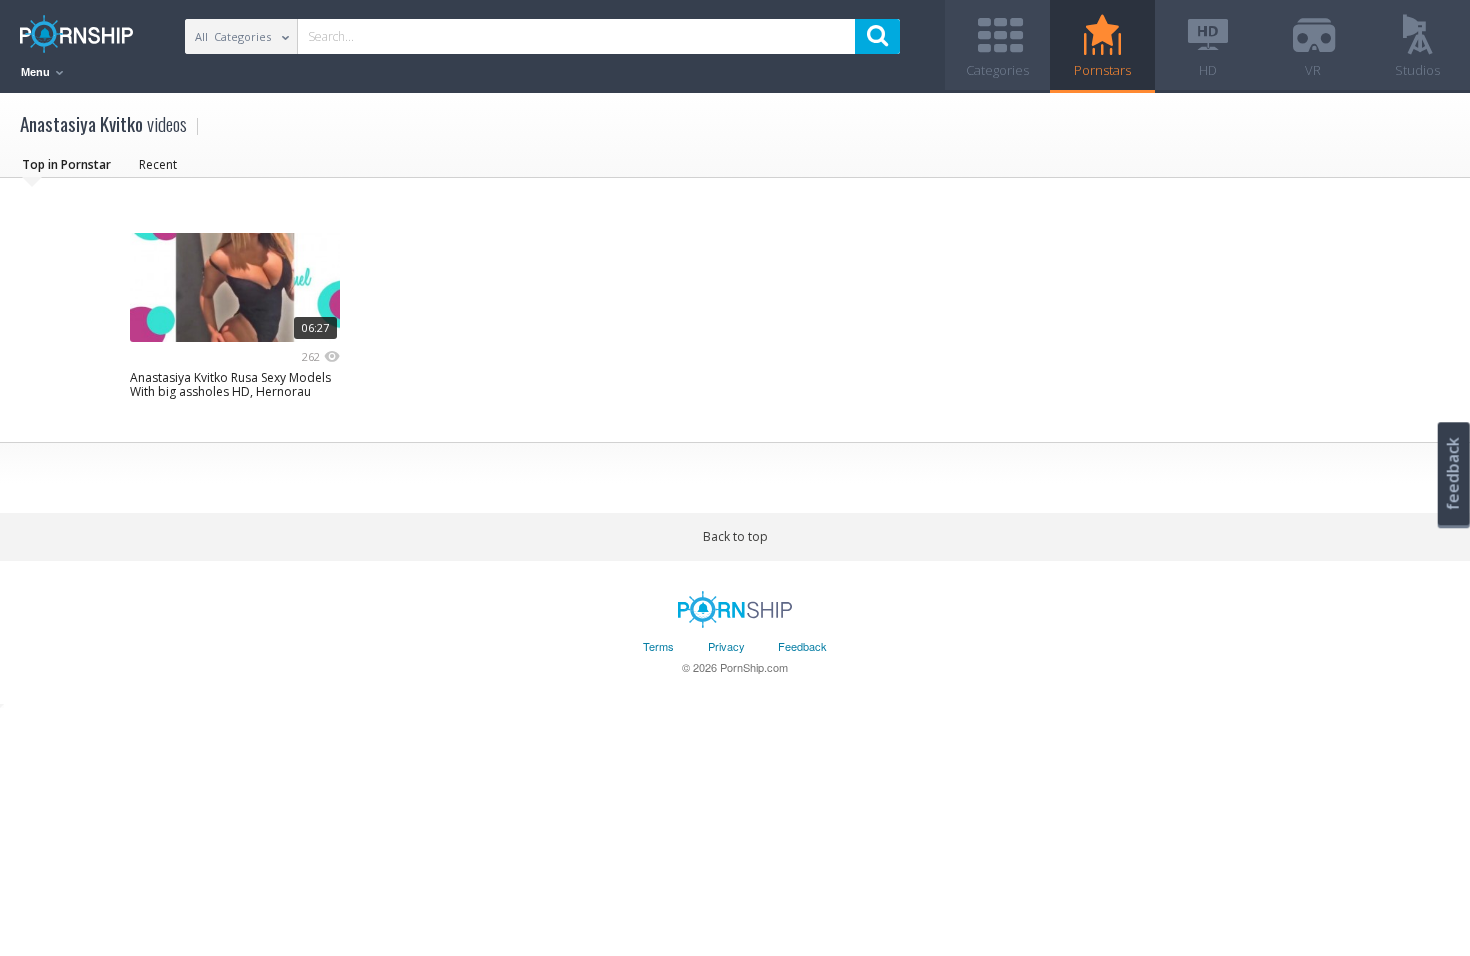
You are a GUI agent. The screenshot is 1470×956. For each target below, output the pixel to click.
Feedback (802, 646)
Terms (658, 646)
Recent (158, 164)
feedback (1453, 473)
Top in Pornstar (66, 164)
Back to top (735, 536)
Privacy (726, 646)
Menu (37, 72)
